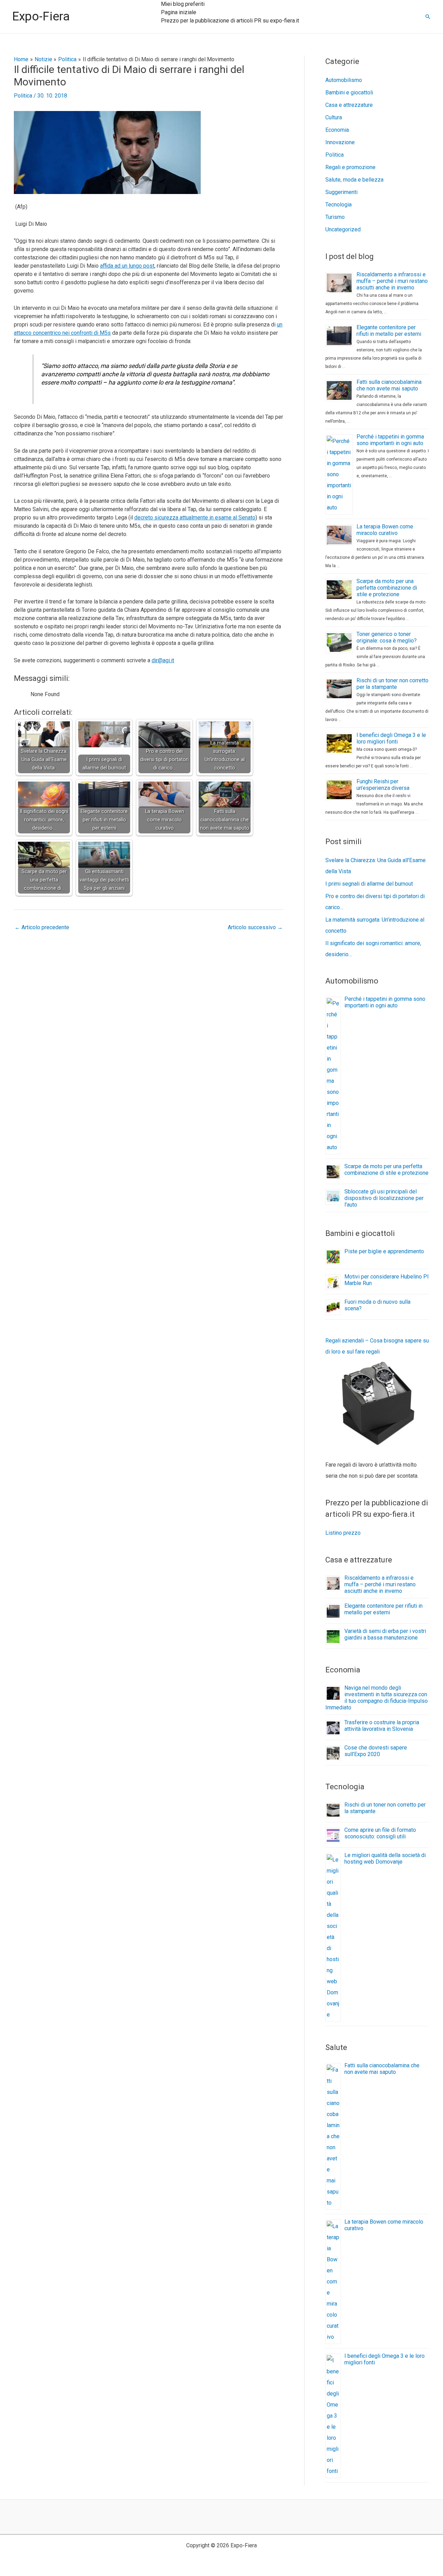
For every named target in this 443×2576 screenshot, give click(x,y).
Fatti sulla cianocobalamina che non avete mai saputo (389, 385)
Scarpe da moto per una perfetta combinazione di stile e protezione (387, 588)
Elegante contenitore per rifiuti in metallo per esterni (389, 331)
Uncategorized (343, 229)
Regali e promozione (350, 167)
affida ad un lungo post (127, 266)
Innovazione (340, 142)
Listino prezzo (343, 1533)
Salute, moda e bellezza (354, 180)
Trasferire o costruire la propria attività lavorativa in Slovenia (382, 1726)
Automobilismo (344, 80)
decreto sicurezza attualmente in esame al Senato (195, 518)
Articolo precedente (42, 927)
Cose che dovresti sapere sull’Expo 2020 (376, 1751)
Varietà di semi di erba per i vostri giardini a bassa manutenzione (385, 1634)
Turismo (335, 217)
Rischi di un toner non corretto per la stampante (392, 684)
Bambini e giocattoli (349, 93)
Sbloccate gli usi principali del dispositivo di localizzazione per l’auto (384, 1198)
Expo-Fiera (41, 16)
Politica (23, 96)
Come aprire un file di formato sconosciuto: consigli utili (380, 1833)
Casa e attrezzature (349, 105)
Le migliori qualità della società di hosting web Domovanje (385, 1858)
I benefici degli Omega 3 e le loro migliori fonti (391, 738)
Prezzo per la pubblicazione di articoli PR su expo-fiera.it (230, 21)
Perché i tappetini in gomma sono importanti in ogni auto (390, 440)
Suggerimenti (341, 192)
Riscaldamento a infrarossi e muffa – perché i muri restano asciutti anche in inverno (392, 281)
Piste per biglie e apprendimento (384, 1251)
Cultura (334, 117)
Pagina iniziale (179, 12)
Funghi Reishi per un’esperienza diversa (383, 785)
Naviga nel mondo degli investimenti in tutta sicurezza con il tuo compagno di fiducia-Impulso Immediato (377, 1698)
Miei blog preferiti (183, 4)
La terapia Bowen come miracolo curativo (385, 530)
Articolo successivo (255, 927)
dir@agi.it (163, 660)
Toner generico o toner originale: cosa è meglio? (387, 637)
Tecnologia (338, 205)
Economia (337, 130)
